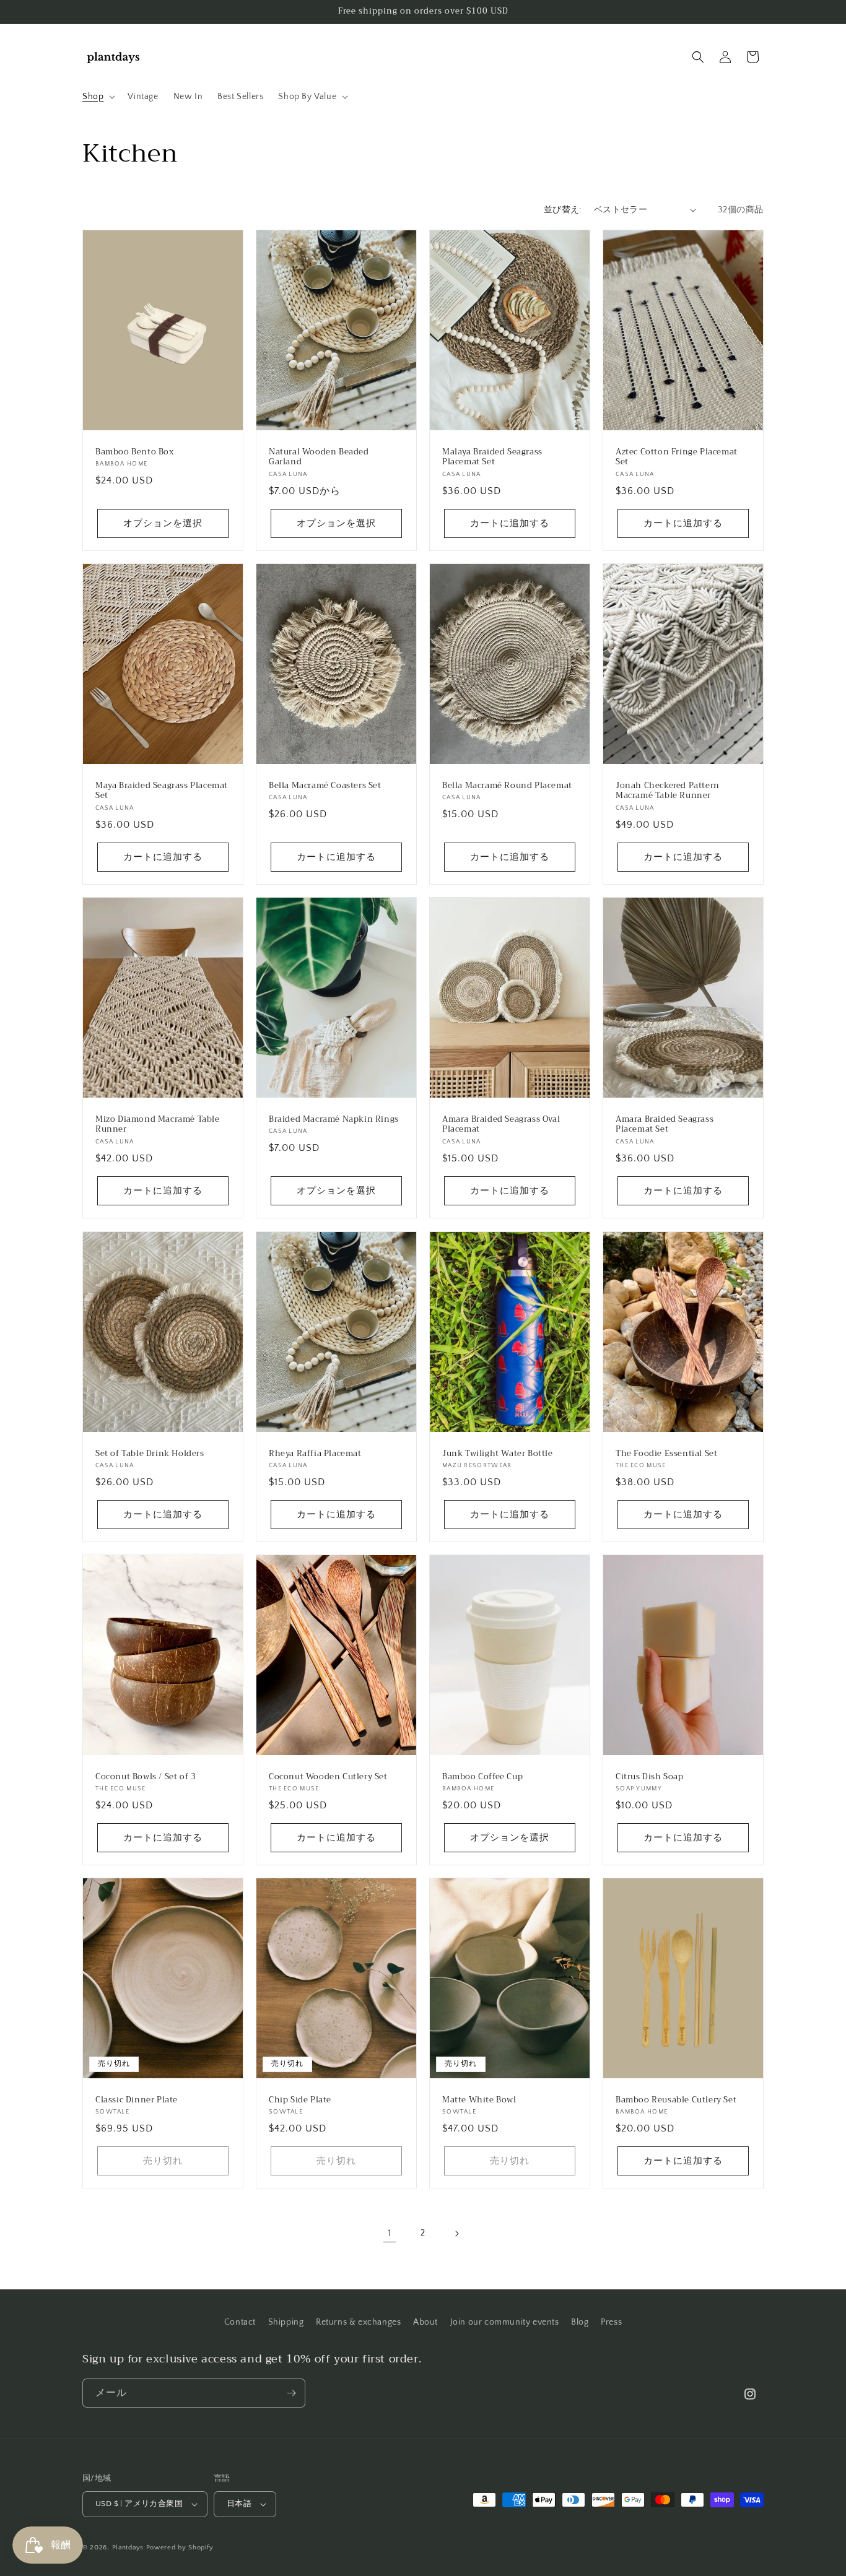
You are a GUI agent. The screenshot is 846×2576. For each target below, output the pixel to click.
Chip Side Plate (300, 2100)
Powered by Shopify (180, 2548)
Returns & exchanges (358, 2322)
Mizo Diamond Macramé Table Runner (158, 1125)
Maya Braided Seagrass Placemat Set (162, 791)
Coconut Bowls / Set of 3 (146, 1776)
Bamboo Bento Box (135, 452)
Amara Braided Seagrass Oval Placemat (501, 1125)
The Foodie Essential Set (666, 1453)
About (425, 2322)
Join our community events (505, 2322)
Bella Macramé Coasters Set (325, 785)
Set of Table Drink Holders (150, 1453)
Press (611, 2322)
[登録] (291, 2393)
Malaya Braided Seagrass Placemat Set (492, 457)
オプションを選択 (163, 523)
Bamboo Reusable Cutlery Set (676, 2100)
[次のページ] (456, 2234)
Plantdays (128, 2548)
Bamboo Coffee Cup (482, 1776)
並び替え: (563, 210)
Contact (240, 2322)
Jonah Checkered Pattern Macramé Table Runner (668, 791)
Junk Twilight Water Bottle (498, 1453)
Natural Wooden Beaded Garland (319, 457)
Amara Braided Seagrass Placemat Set (665, 1125)
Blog (580, 2322)
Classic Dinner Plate (137, 2100)
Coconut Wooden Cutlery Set (328, 1776)
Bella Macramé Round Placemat (507, 785)
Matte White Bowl (479, 2100)
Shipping (286, 2322)
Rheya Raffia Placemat (315, 1453)
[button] (98, 97)
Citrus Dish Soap (650, 1776)
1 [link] (390, 2233)
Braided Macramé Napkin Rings (334, 1120)
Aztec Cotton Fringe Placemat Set (677, 457)
